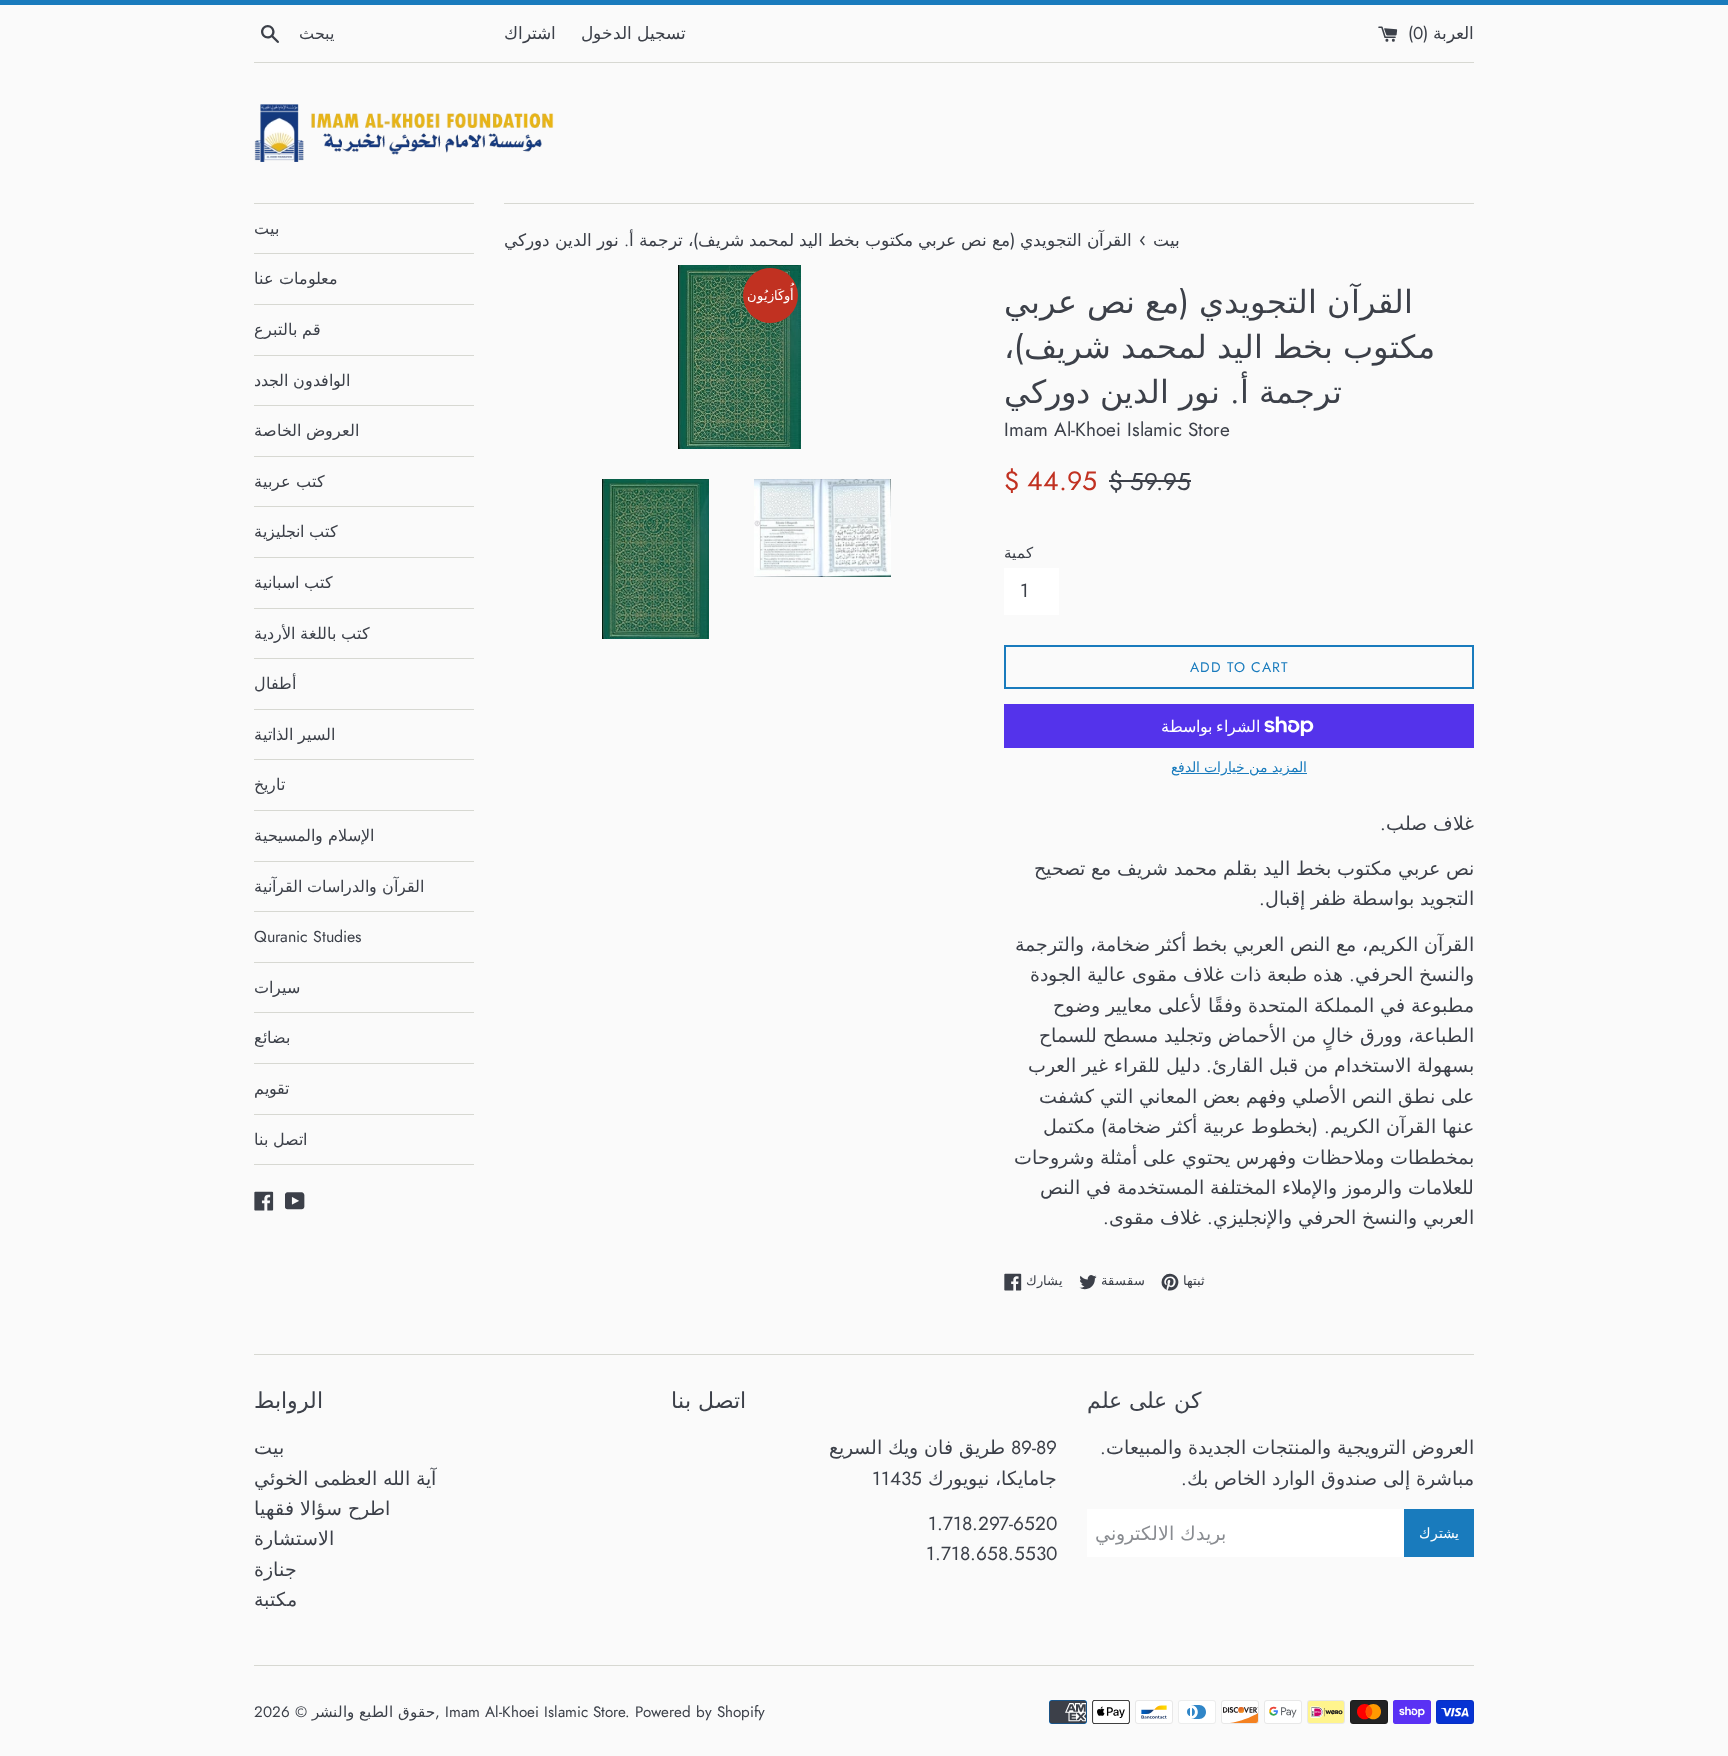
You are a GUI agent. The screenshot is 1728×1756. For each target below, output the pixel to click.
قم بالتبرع (287, 329)
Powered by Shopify (700, 1712)
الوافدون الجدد (302, 380)
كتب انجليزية (296, 531)
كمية (1018, 553)
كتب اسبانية (293, 582)
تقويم (271, 1088)
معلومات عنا (296, 278)
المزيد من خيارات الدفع (1239, 767)
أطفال (275, 683)
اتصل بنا (280, 1139)
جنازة (275, 1569)
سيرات (277, 987)
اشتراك (530, 33)
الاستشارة (294, 1538)
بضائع (272, 1037)
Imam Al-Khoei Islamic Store (535, 1712)
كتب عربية (289, 481)
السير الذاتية (294, 734)
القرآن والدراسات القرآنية (339, 886)
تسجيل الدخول (633, 33)
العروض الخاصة (306, 430)
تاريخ (269, 784)
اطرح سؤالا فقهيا (322, 1508)
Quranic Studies (307, 936)
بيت (266, 228)
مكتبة (275, 1599)
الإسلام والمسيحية (314, 835)
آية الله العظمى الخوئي (345, 1478)
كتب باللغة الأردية (312, 633)
